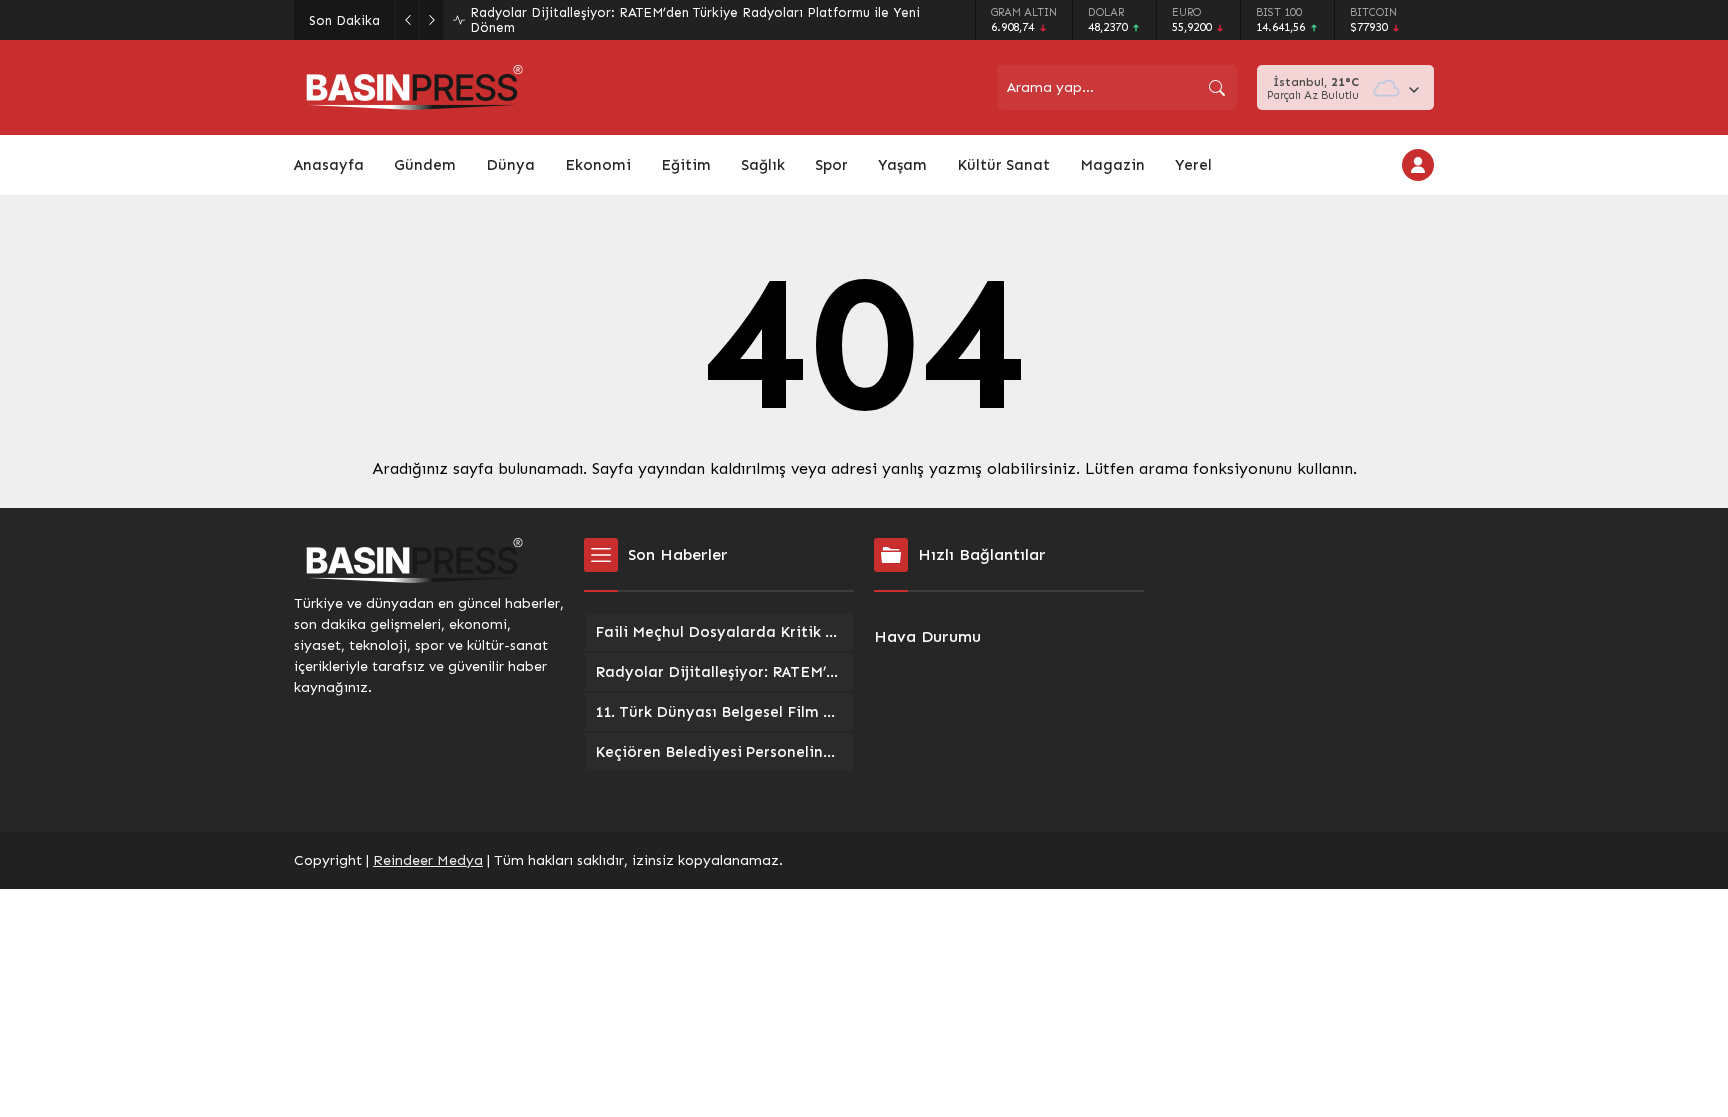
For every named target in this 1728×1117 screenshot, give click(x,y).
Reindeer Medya (428, 860)
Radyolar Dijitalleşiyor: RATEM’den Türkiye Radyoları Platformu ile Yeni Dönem (695, 20)
